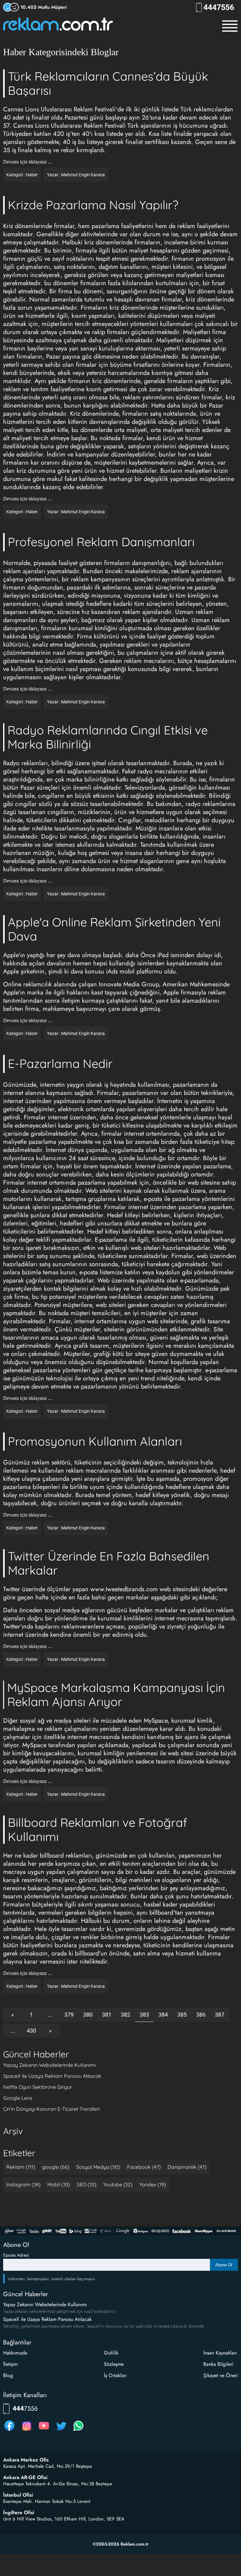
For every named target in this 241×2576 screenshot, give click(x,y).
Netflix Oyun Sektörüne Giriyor (38, 2087)
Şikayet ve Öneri (221, 2375)
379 (69, 2015)
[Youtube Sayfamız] (44, 2431)
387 (220, 2015)
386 (201, 2015)
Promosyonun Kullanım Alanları (95, 1441)
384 (163, 2015)
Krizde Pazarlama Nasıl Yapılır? (93, 205)
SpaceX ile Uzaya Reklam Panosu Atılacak (52, 2076)
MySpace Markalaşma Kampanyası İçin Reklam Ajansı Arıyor (116, 1695)
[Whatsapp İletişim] (78, 2431)
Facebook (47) (144, 2167)
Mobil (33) (59, 2184)
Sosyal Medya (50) (98, 2167)
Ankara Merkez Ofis (26, 2460)
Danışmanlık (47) (187, 2167)
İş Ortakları (115, 2375)
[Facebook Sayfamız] (9, 2431)
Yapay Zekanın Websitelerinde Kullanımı (49, 2065)
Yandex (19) (153, 2184)
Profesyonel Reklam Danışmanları (101, 542)
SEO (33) (87, 2184)
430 (31, 2031)
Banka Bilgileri (218, 2364)
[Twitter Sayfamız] (61, 2431)
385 (182, 2015)
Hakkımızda (15, 2353)
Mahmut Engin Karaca (83, 175)
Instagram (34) (23, 2184)
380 (88, 2015)
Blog (8, 2375)
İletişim (10, 2364)
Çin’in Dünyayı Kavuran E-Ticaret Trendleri (51, 2109)
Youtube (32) (118, 2184)
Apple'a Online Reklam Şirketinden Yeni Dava (114, 929)
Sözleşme (114, 2364)
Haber (32, 175)
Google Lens (18, 2098)
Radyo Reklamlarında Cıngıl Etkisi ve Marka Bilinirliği (108, 737)
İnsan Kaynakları (220, 2353)
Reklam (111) (21, 2167)
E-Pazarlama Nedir (60, 1064)
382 (126, 2015)
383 (144, 2015)
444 (221, 7)
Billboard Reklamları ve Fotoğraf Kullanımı (98, 1829)
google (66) (56, 2167)
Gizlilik (111, 2353)
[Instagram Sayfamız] (27, 2431)
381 (107, 2015)
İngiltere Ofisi (19, 2513)
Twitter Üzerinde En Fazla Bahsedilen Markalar (109, 1563)
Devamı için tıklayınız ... (27, 162)
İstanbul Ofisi (18, 2495)
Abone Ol (224, 2265)
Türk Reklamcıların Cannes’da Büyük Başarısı (108, 83)
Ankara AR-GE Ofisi (25, 2477)
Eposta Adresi (16, 2255)
